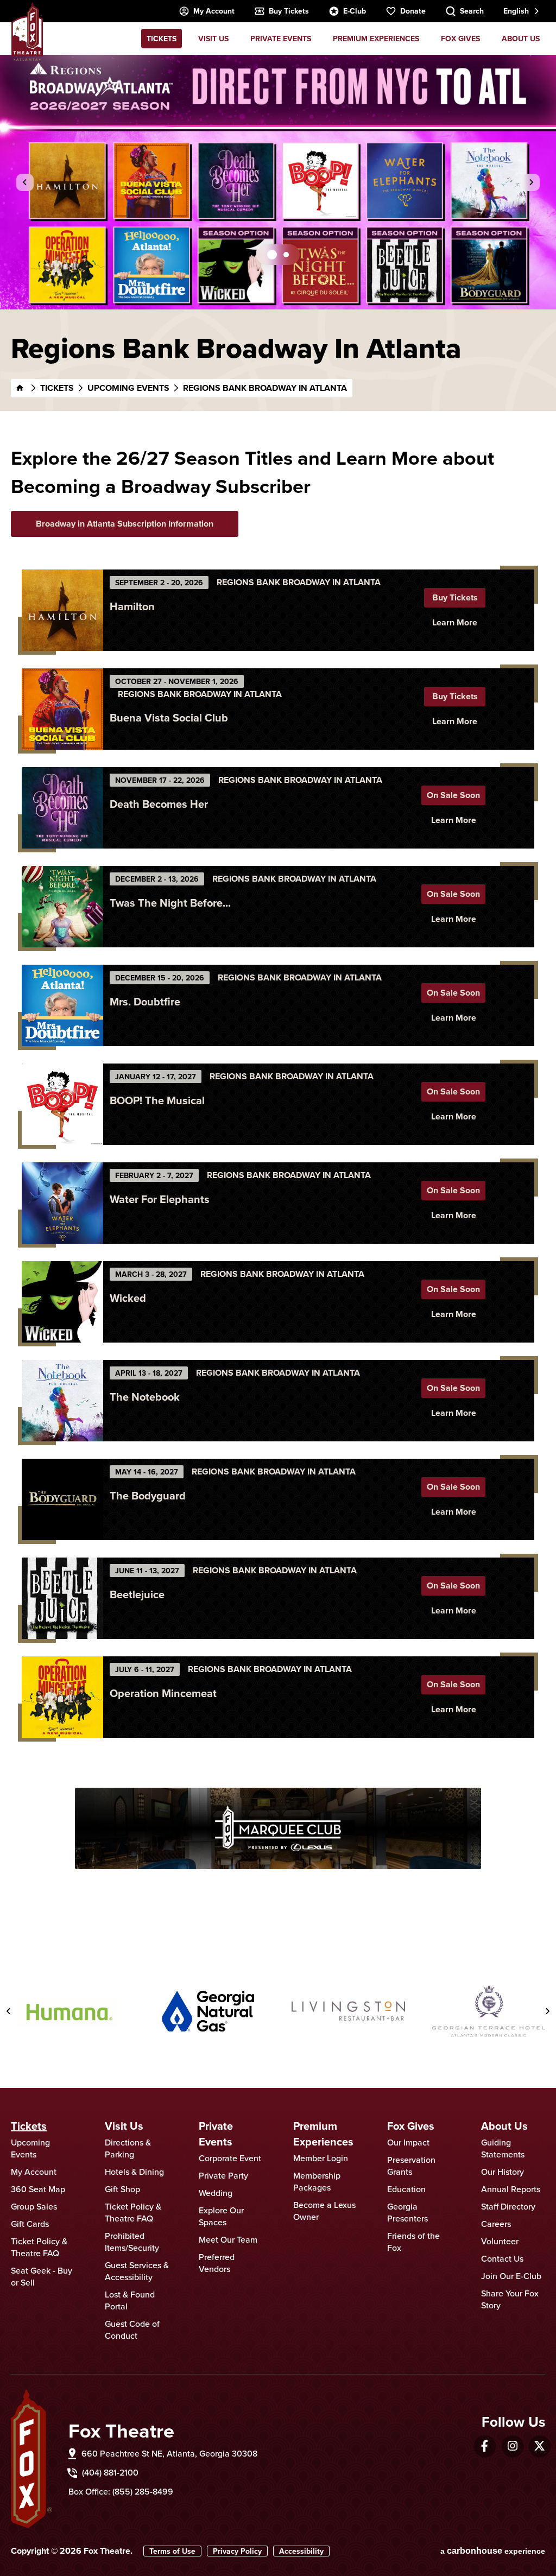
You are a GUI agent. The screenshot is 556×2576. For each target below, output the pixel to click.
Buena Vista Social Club (169, 717)
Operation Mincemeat (163, 1693)
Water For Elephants (160, 1199)
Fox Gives (460, 39)
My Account (214, 11)
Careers (496, 2224)
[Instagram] (513, 2446)
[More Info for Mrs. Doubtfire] (62, 1005)
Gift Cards (30, 2224)
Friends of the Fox (413, 2242)
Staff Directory (508, 2206)
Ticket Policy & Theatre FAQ (39, 2247)
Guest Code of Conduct (132, 2330)
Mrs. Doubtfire (145, 1001)
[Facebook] (485, 2446)
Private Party (223, 2175)
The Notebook (145, 1397)
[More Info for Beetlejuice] (62, 1598)
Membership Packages (317, 2181)
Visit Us (213, 39)
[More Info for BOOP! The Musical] (62, 1104)
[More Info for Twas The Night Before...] (62, 907)
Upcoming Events (128, 388)
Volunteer (500, 2241)
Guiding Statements (503, 2148)
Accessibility (301, 2551)
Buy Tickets (289, 11)
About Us (521, 39)
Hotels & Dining (134, 2172)
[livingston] (208, 2011)
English (516, 11)
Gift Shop (122, 2189)
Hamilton (132, 606)
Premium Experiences (376, 39)
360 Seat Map (38, 2189)
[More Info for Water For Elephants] (62, 1203)
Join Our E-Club (511, 2276)
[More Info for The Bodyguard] (62, 1499)
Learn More (455, 622)
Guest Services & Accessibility (137, 2271)
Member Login (321, 2158)
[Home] (20, 388)
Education (406, 2189)
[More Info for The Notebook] (62, 1401)
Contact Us (502, 2258)
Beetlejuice (137, 1594)
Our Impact (408, 2142)
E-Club (355, 11)
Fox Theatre (27, 31)
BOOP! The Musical (157, 1100)
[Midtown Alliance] (489, 2011)
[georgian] (348, 2011)
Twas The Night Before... (170, 903)
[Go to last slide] (25, 182)
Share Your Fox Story (510, 2299)
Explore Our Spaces (221, 2216)
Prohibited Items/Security (132, 2242)
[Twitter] (539, 2446)
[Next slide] (531, 182)
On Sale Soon (453, 795)
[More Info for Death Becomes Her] (62, 808)
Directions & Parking (128, 2148)
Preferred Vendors (217, 2263)
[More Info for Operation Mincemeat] (62, 1697)
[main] (278, 995)
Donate (413, 11)
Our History (503, 2172)
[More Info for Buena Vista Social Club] (62, 709)
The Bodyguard (148, 1495)
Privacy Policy (237, 2551)
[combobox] (520, 11)
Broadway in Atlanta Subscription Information (125, 524)
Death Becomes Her (159, 804)
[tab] (272, 255)
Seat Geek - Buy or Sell (42, 2276)
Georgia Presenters (407, 2212)
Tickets (162, 39)
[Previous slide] (9, 2011)
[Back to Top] (537, 2541)
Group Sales (34, 2206)
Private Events (281, 39)
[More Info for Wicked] (62, 1302)
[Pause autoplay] (540, 1950)
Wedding (216, 2193)
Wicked (128, 1298)
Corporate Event (230, 2158)
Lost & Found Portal (130, 2300)
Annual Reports (511, 2189)
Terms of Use (172, 2551)
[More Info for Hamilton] (62, 610)
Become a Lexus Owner (324, 2211)
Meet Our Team (228, 2239)
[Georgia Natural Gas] (68, 2011)
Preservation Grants (411, 2166)
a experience (493, 2551)
